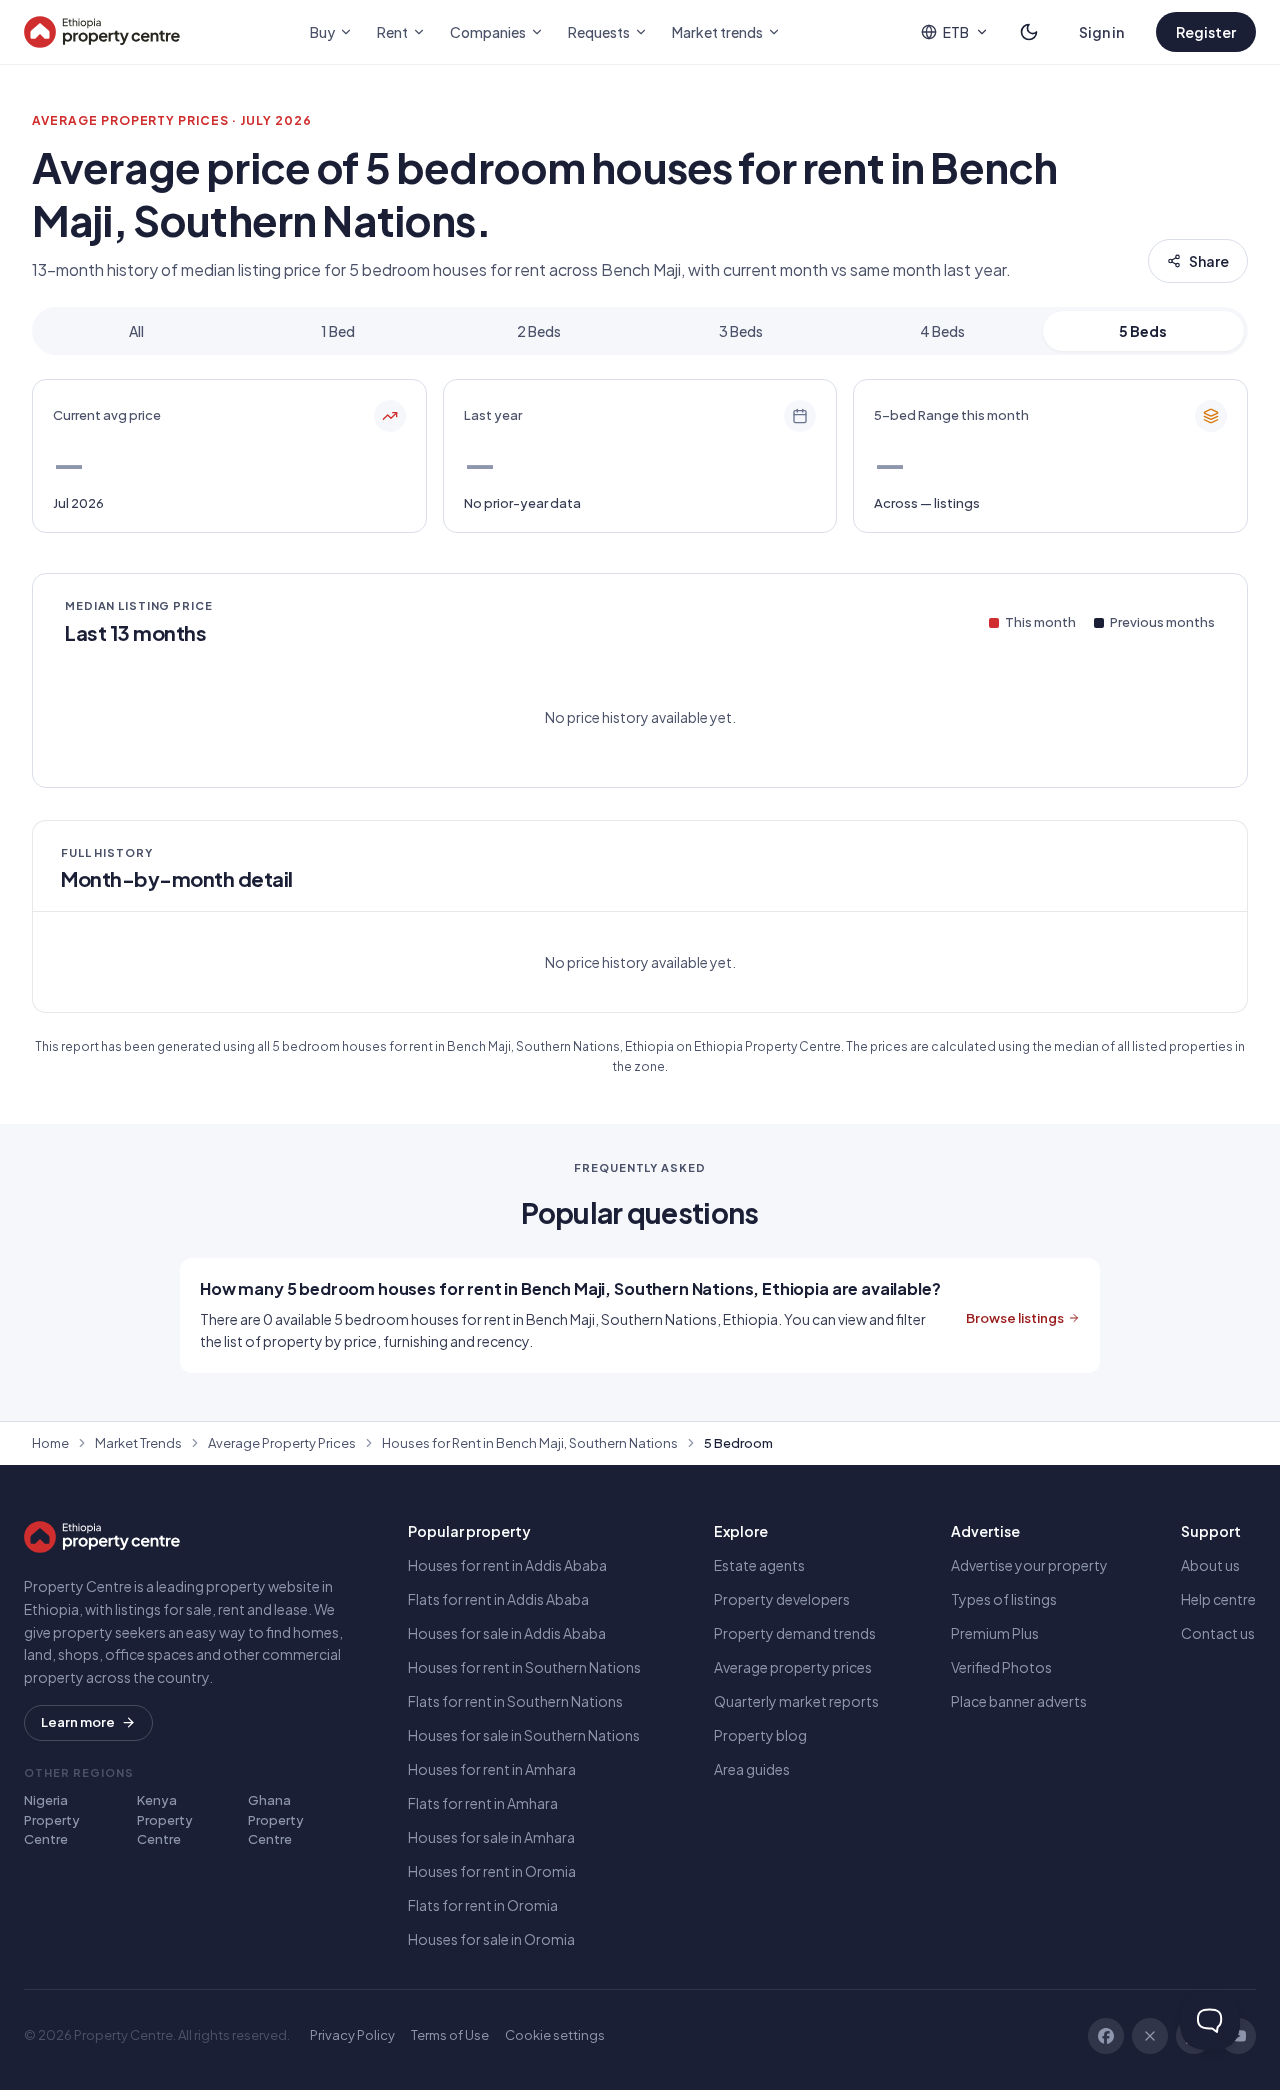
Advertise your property (1029, 1565)
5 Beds (1143, 331)
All (136, 331)
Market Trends (138, 1443)
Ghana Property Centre (276, 1819)
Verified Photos (1001, 1667)
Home (50, 1443)
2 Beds (539, 331)
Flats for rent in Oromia (483, 1905)
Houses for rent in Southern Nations (524, 1667)
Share (1209, 261)
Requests (599, 32)
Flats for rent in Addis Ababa (498, 1599)
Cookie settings (555, 2035)
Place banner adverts (1019, 1701)
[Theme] (1029, 32)
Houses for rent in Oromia (492, 1871)
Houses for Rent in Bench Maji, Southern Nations (530, 1443)
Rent (392, 32)
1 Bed (338, 331)
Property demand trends (795, 1633)
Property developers (782, 1599)
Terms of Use (450, 2035)
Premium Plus (995, 1633)
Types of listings (1004, 1599)
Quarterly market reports (796, 1701)
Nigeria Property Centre (52, 1819)
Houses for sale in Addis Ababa (507, 1633)
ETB (956, 32)
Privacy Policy (352, 2035)
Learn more (78, 1722)
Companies (488, 32)
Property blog (760, 1735)
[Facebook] (1106, 2036)
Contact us (1218, 1633)
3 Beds (741, 331)
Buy (322, 32)
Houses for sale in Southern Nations (524, 1735)
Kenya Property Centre (165, 1819)
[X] (1150, 2036)
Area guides (752, 1769)
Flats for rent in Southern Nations (515, 1701)
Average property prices (793, 1667)
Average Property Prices (282, 1443)
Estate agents (759, 1565)
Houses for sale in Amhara (491, 1837)
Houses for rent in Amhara (492, 1769)
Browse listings (1015, 1318)
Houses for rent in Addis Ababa (507, 1565)
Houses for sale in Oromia (491, 1939)
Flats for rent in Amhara (483, 1803)
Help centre (1218, 1599)
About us (1210, 1565)
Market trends (717, 32)
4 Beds (942, 331)
